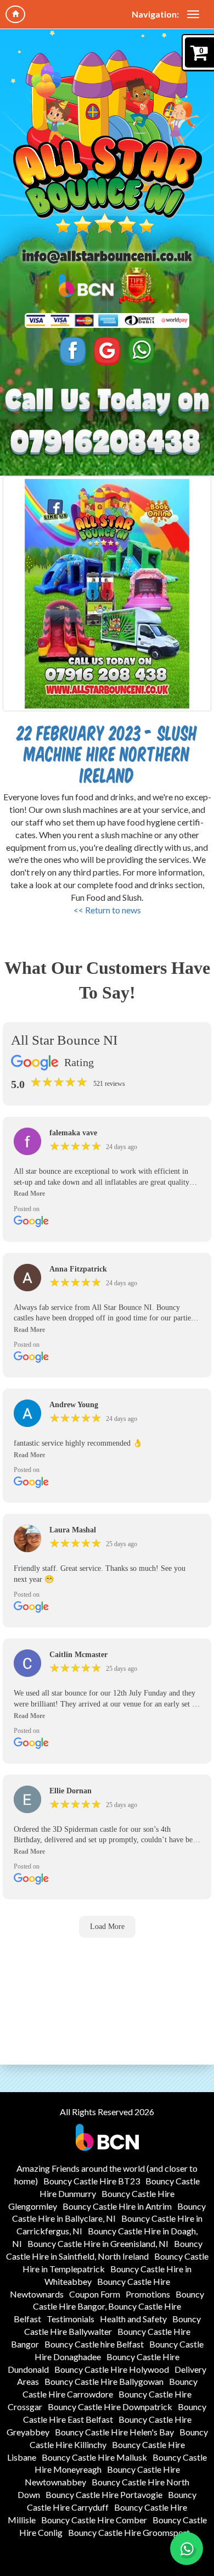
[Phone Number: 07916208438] (107, 442)
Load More (107, 1927)
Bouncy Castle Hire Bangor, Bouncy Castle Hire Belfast (109, 2307)
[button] (107, 1194)
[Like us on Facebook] (73, 351)
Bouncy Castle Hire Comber (94, 2520)
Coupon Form (95, 2294)
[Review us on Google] (107, 351)
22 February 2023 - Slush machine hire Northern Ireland (107, 754)
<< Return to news (107, 910)
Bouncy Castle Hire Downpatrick (110, 2407)
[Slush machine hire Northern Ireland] (107, 594)
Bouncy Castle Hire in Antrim (117, 2206)
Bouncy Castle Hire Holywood (112, 2369)
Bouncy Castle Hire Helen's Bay (114, 2432)
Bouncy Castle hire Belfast (94, 2344)
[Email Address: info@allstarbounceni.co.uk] (107, 257)
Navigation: (155, 14)
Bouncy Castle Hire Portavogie (104, 2494)
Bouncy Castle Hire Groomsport (129, 2532)
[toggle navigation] (193, 14)
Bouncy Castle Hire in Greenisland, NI (98, 2243)
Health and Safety (133, 2319)
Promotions (148, 2294)
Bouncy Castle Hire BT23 (92, 2181)
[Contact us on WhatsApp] (187, 2549)
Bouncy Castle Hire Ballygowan (104, 2381)
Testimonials (71, 2319)
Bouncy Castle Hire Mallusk (94, 2457)
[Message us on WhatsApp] (142, 351)
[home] (15, 14)
